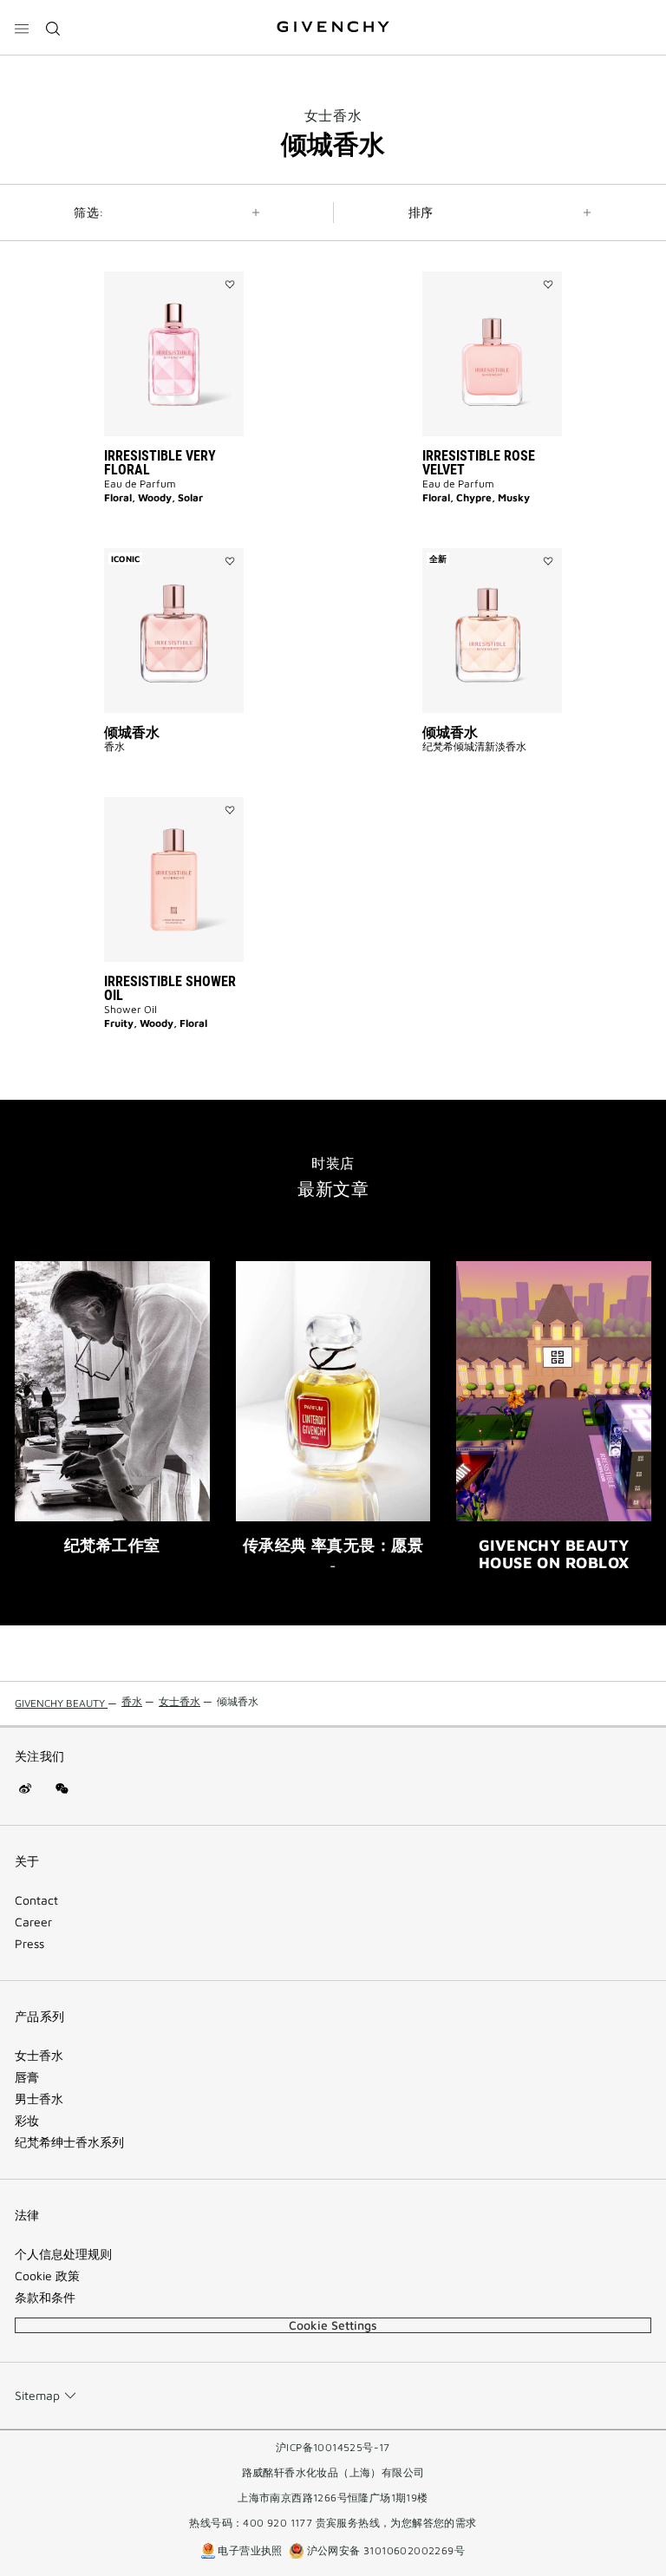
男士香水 (39, 2099)
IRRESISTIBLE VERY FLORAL (160, 463)
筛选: (88, 212)
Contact (36, 1900)
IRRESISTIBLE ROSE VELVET (479, 463)
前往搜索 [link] (140, 10)
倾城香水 (132, 732)
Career (33, 1922)
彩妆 (27, 2121)
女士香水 (333, 115)
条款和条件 (45, 2298)
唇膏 (27, 2077)
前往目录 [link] (88, 10)
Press (29, 1944)
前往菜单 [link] (35, 10)
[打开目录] (22, 29)
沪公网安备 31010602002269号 (384, 2550)
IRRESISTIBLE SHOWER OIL (170, 988)
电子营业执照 (250, 2550)
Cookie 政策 (47, 2276)
